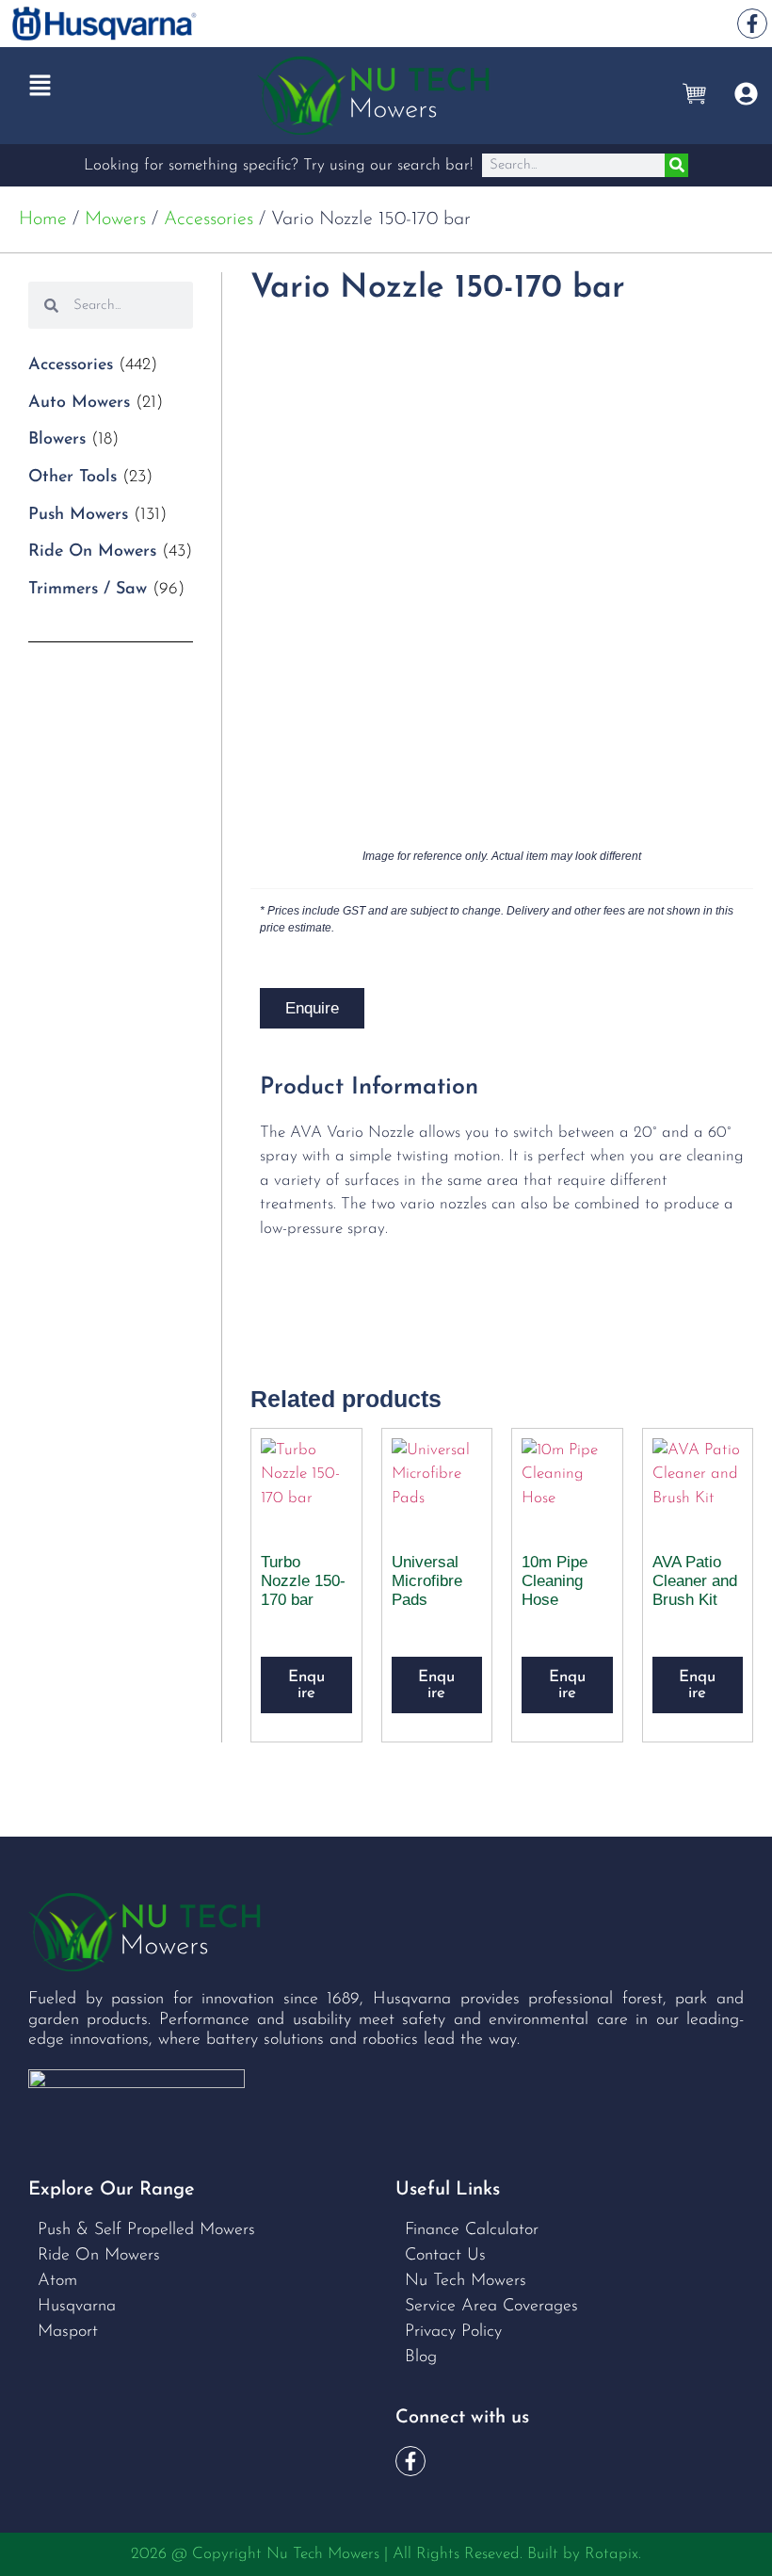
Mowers (115, 219)
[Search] (676, 165)
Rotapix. (613, 2554)
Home (43, 219)
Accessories (209, 219)
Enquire (312, 1008)
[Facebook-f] (752, 24)
